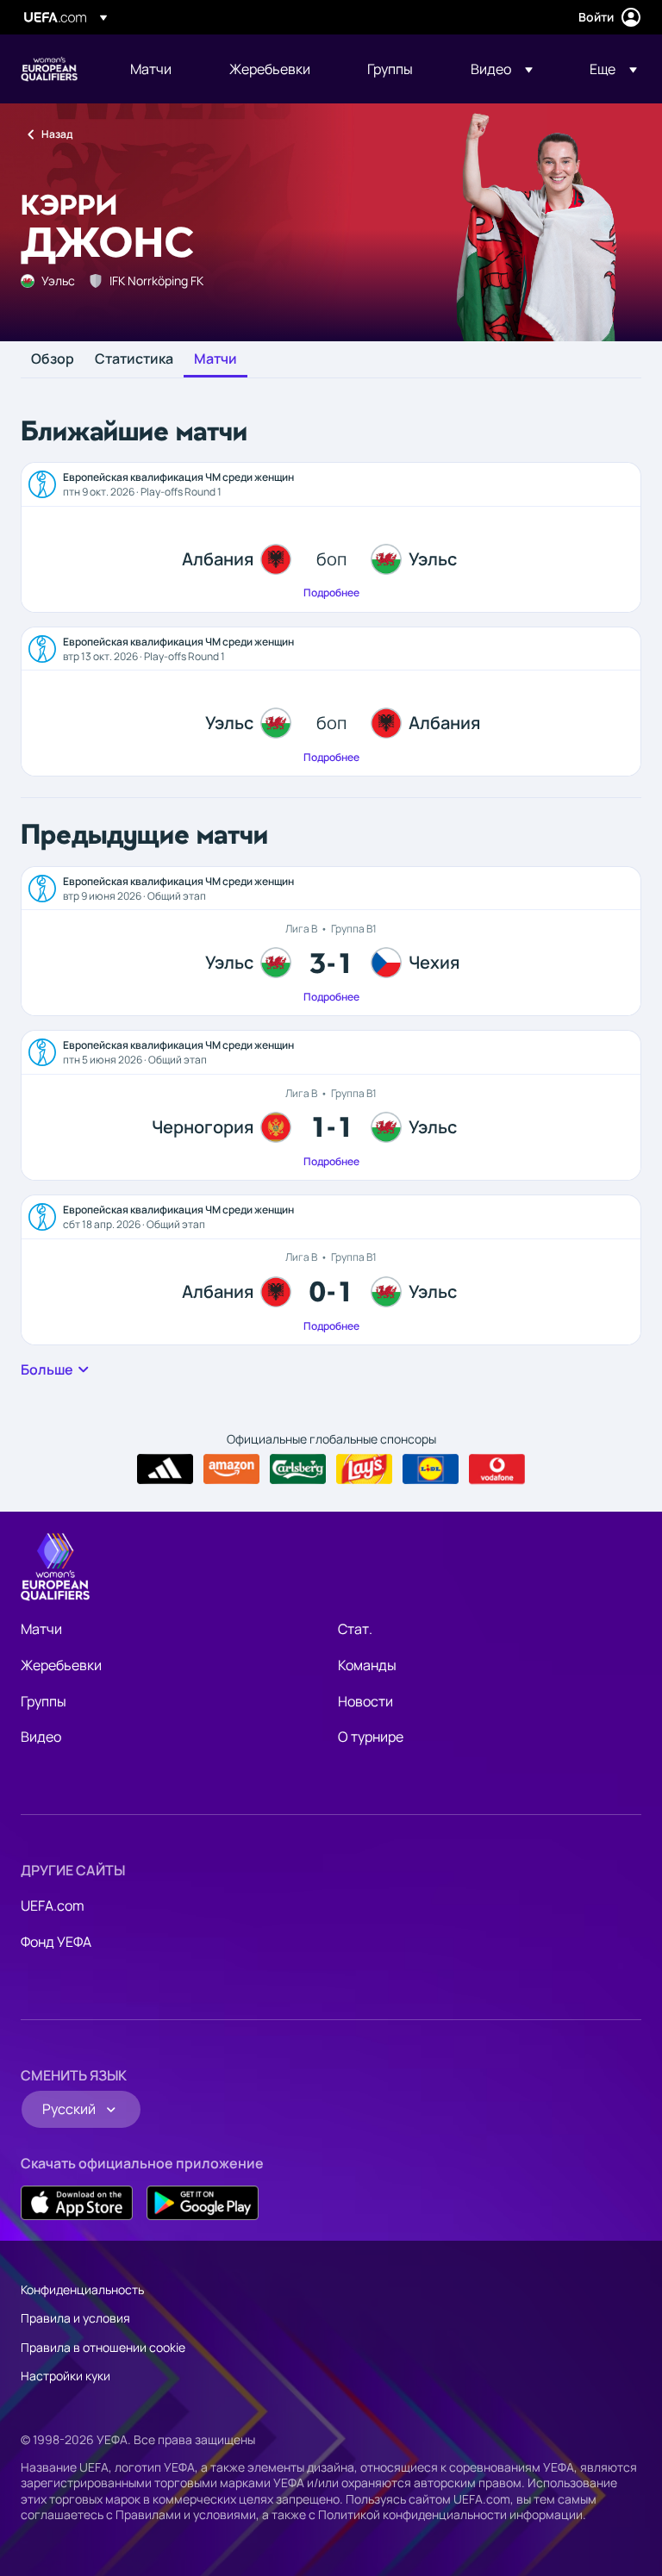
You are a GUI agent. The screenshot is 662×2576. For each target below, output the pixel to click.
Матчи (215, 359)
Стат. (355, 1629)
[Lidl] (431, 1469)
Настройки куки (66, 2376)
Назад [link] (57, 134)
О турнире (371, 1737)
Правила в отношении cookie (103, 2347)
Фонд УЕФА (56, 1942)
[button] (502, 69)
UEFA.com (53, 1905)
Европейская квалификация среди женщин (49, 69)
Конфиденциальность (82, 2289)
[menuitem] (158, 69)
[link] (151, 69)
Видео (41, 1737)
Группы (44, 1701)
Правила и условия (75, 2318)
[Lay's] (364, 1469)
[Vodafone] (497, 1469)
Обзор (53, 359)
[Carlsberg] (298, 1469)
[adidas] (165, 1469)
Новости (365, 1701)
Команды (367, 1665)
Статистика (134, 359)
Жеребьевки (61, 1665)
